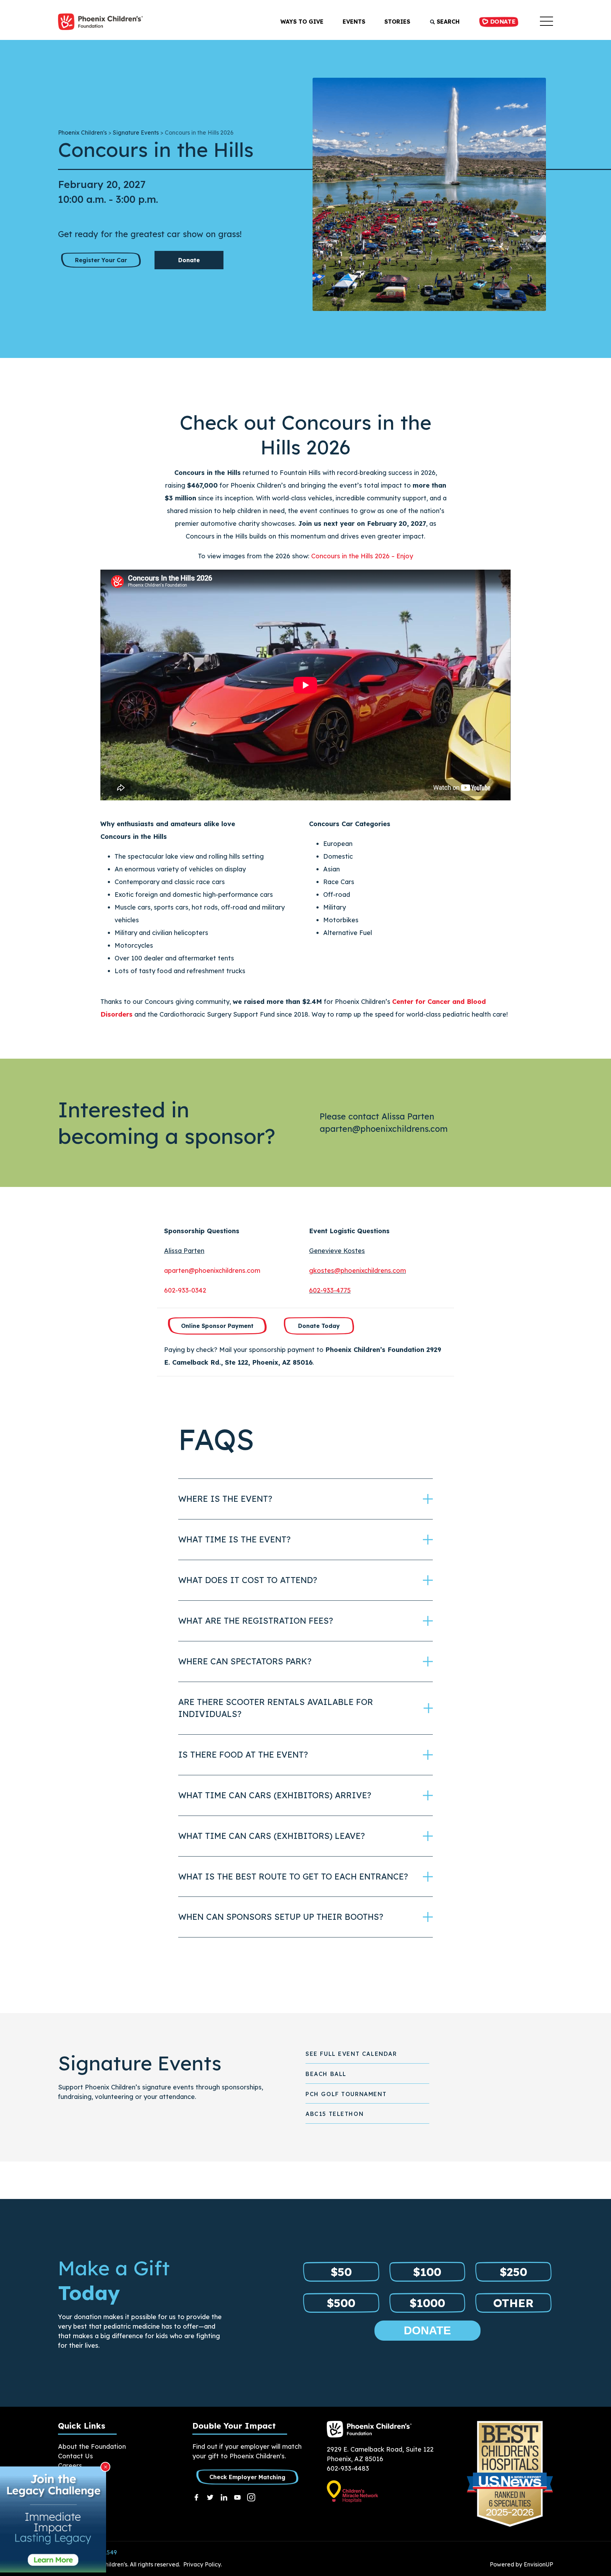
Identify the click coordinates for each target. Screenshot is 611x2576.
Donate (502, 22)
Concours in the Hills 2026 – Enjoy (362, 556)
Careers (70, 2466)
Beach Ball (326, 2074)
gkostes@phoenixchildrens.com (357, 1271)
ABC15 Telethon (334, 2114)
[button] (546, 22)
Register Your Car (101, 260)
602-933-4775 (330, 1290)
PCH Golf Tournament (346, 2094)
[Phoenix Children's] (100, 22)
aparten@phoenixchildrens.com (212, 1271)
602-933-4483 (348, 2468)
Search (447, 22)
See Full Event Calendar (351, 2054)
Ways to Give (302, 22)
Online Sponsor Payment (217, 1326)
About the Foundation (92, 2446)
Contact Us (75, 2456)
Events (354, 22)
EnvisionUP (538, 2564)
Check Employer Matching (247, 2477)
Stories (397, 22)
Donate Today (319, 1326)
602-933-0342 (185, 1290)
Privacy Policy (202, 2564)
